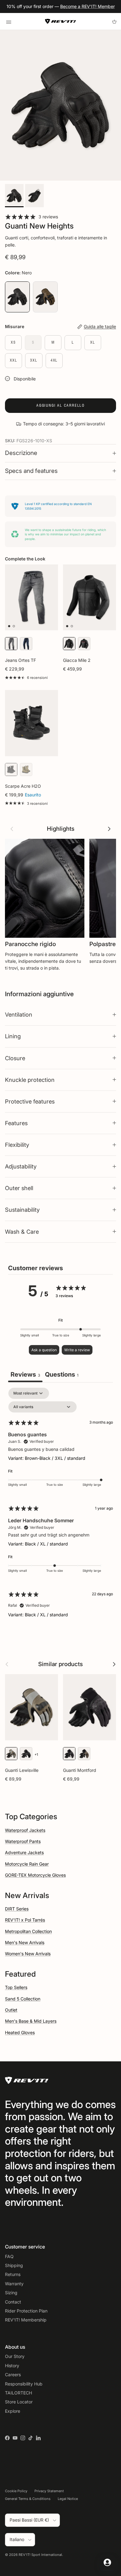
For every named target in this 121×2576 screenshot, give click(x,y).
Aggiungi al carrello (60, 405)
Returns (13, 2274)
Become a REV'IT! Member (87, 6)
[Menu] (9, 21)
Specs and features (31, 471)
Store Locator (19, 2402)
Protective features (30, 1101)
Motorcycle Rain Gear (27, 1864)
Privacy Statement (49, 2491)
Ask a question (44, 1350)
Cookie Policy (16, 2491)
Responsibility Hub (24, 2384)
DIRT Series (17, 1909)
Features (16, 1123)
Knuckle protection (30, 1080)
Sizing (11, 2293)
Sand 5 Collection (23, 1999)
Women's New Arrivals (28, 1954)
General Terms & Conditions (28, 2499)
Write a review (77, 1350)
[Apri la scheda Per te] (107, 2562)
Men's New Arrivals (25, 1942)
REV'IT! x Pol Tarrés (25, 1920)
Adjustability (21, 1166)
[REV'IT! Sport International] (60, 21)
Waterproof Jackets (25, 1830)
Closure (15, 1058)
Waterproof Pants (23, 1841)
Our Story (15, 2356)
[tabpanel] (60, 1508)
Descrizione (21, 453)
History (12, 2366)
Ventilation (19, 1014)
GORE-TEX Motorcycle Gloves (35, 1875)
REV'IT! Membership (26, 2320)
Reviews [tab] (25, 1374)
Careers (13, 2375)
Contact (13, 2302)
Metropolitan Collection (28, 1931)
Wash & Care (22, 1232)
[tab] (62, 1375)
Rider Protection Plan (26, 2311)
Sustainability (22, 1210)
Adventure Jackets (24, 1852)
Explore (13, 2411)
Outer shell (19, 1188)
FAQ (9, 2256)
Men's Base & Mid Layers (31, 2021)
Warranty (14, 2284)
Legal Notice (68, 2499)
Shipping (14, 2265)
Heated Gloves (20, 2032)
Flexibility (17, 1145)
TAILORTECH (18, 2393)
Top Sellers (16, 1987)
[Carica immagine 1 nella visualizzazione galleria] (60, 105)
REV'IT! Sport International (40, 2555)
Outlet (11, 2010)
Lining (13, 1036)
